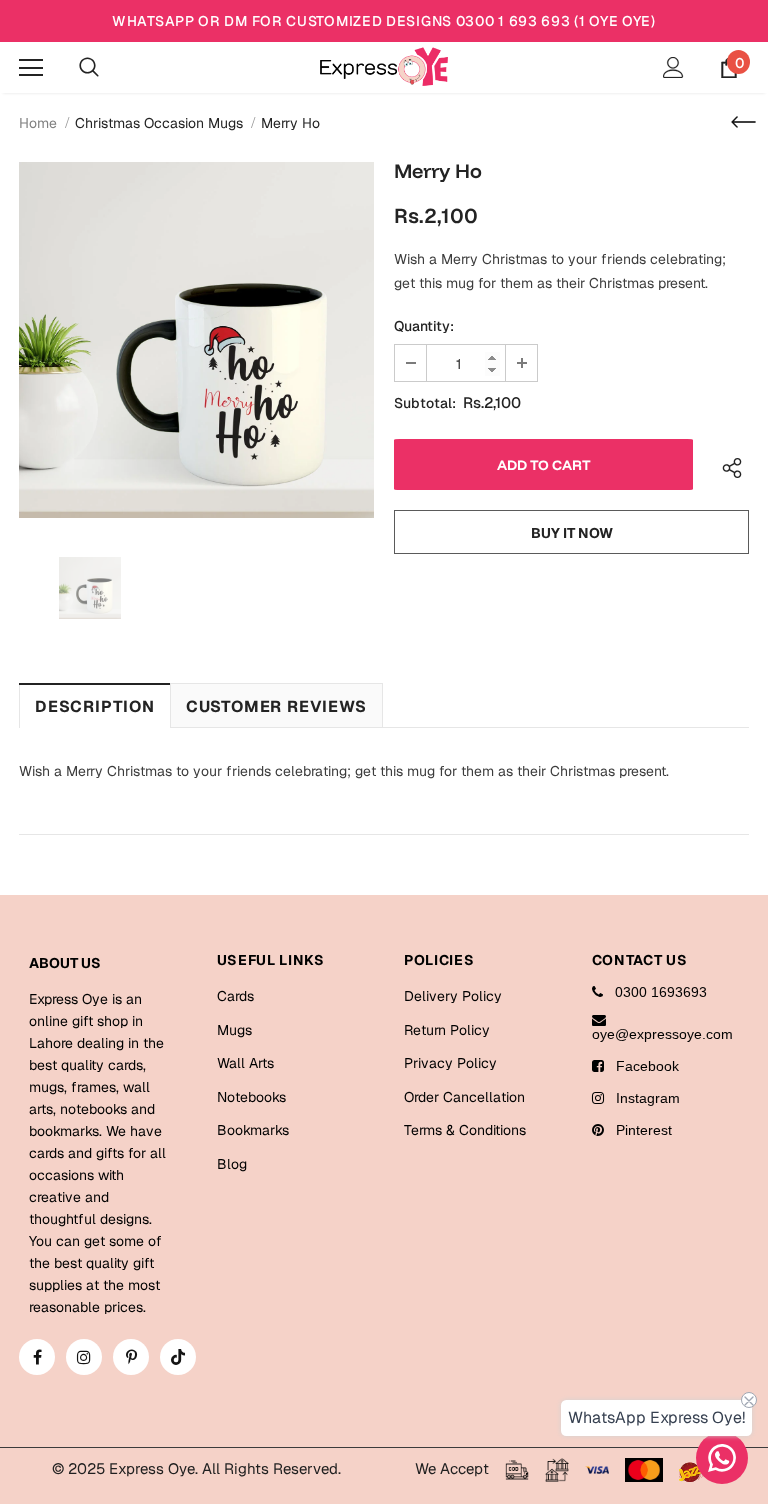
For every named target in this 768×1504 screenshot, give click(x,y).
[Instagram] (84, 1357)
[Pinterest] (131, 1357)
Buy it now (572, 533)
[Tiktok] (178, 1357)
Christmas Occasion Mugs (159, 123)
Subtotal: (425, 403)
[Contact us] (722, 1458)
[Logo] (384, 66)
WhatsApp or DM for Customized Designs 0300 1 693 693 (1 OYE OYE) (384, 21)
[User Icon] (673, 67)
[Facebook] (37, 1357)
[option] (196, 340)
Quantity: (424, 326)
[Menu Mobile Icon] (31, 68)
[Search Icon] (89, 68)
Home (38, 123)
